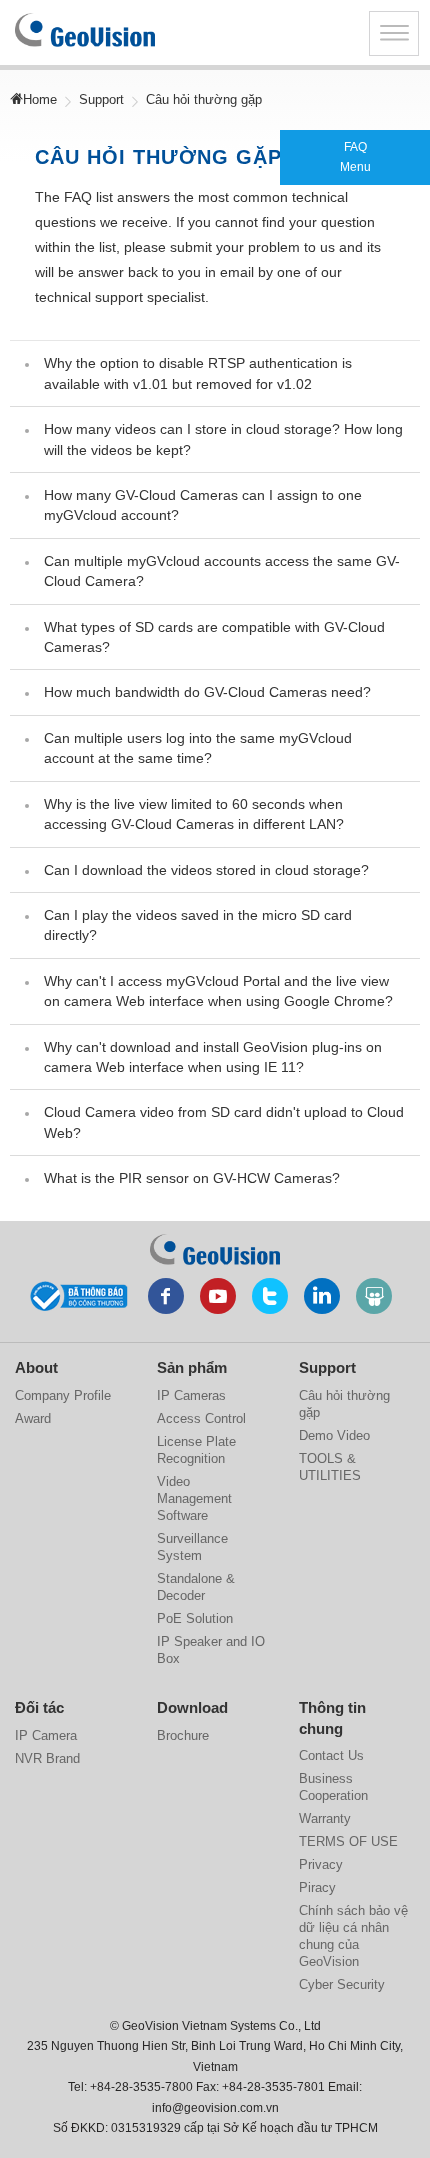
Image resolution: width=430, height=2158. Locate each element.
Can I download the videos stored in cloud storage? (206, 870)
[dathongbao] (79, 1294)
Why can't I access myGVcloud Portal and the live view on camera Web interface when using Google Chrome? (218, 991)
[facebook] (166, 1296)
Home (40, 99)
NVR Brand (47, 1758)
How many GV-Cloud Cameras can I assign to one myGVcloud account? (203, 505)
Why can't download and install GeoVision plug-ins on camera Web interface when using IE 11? (213, 1057)
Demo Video (334, 1435)
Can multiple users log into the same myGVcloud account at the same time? (198, 748)
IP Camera (46, 1735)
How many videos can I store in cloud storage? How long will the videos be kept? (223, 439)
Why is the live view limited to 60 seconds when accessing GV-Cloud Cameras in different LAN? (194, 814)
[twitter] (270, 1296)
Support (101, 99)
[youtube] (218, 1296)
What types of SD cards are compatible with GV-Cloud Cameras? (214, 637)
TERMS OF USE (348, 1841)
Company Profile (63, 1395)
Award (33, 1418)
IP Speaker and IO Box (211, 1650)
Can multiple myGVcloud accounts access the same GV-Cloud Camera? (222, 571)
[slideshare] (374, 1296)
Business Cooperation (333, 1787)
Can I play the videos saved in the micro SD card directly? (198, 925)
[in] (322, 1296)
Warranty (325, 1818)
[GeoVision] (215, 1250)
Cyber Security (342, 1984)
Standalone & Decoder (196, 1587)
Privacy (321, 1864)
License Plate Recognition (196, 1450)
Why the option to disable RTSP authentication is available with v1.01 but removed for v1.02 (198, 373)
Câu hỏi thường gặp (344, 1404)
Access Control (201, 1418)
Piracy (317, 1887)
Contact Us (331, 1755)
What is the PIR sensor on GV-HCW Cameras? (192, 1178)
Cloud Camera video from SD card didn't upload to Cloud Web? (224, 1122)
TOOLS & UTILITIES (330, 1467)
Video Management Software (194, 1498)
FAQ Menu (355, 157)
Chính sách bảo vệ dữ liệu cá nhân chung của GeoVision (353, 1936)
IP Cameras (191, 1395)
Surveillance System (192, 1547)
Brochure (183, 1735)
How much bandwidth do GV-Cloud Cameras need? (207, 692)
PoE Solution (195, 1618)
